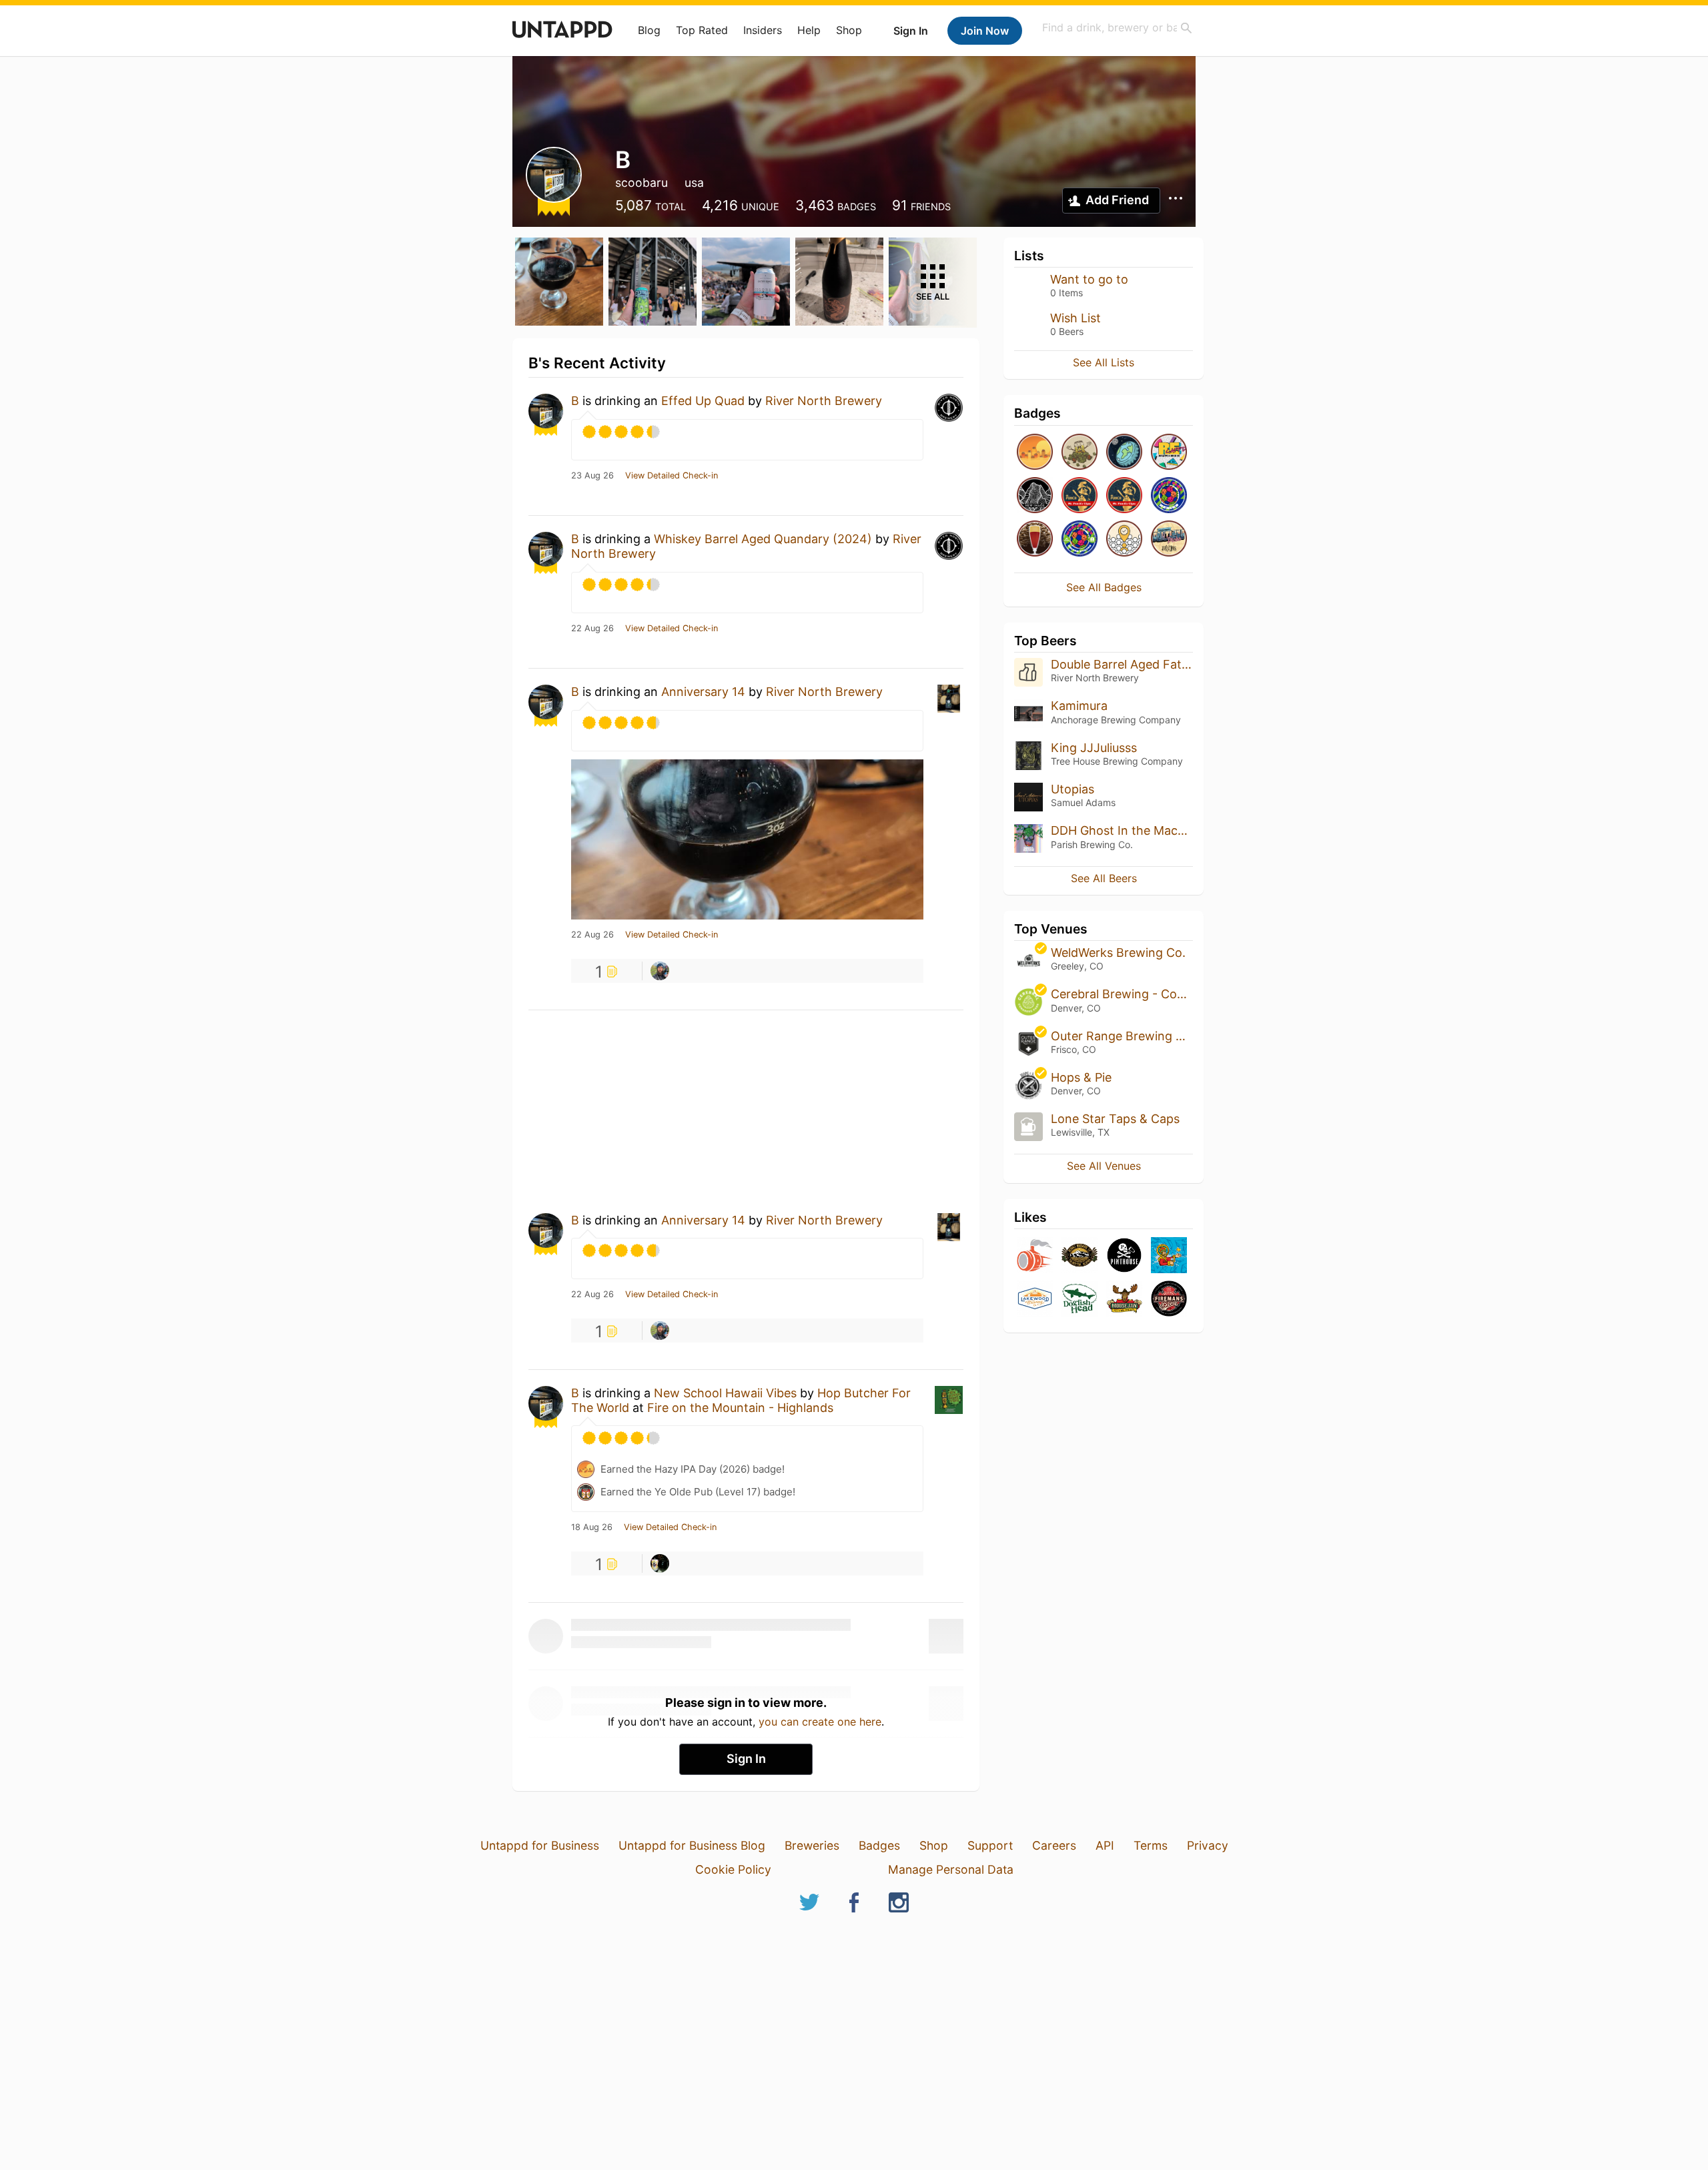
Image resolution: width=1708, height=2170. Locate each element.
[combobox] (1118, 28)
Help (809, 30)
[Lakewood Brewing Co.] (1035, 1300)
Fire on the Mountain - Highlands (740, 1408)
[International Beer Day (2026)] (1124, 453)
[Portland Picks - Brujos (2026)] (1169, 539)
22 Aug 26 (592, 629)
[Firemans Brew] (1169, 1300)
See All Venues (1104, 1166)
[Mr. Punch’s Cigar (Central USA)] (1080, 496)
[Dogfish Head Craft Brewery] (1080, 1300)
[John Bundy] (660, 1563)
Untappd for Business (540, 1845)
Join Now (985, 31)
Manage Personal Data (951, 1869)
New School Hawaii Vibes (725, 1393)
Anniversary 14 (703, 692)
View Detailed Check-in (672, 476)
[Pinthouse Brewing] (1124, 1256)
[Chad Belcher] (660, 971)
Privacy (1208, 1845)
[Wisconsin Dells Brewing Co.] (1124, 1300)
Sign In (911, 31)
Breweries (812, 1845)
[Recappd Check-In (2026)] (1169, 453)
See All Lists (1104, 362)
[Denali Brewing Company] (1080, 1256)
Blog (649, 30)
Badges (879, 1845)
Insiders (763, 30)
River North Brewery (824, 401)
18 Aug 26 (592, 1527)
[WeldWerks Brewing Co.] (1035, 1256)
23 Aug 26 (592, 476)
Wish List (1076, 318)
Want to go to (1089, 279)
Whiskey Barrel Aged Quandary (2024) (763, 539)
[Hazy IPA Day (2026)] (1035, 453)
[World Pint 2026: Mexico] (1169, 496)
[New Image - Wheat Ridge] (1035, 496)
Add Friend (1117, 200)
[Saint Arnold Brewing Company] (1169, 1256)
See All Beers (1104, 878)
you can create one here (820, 1722)
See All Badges (1104, 587)
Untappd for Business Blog (692, 1845)
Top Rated (702, 30)
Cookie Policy (733, 1869)
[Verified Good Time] (1124, 539)
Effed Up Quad (703, 401)
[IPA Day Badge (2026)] (1080, 453)
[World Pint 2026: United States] (1080, 539)
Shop (849, 30)
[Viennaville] (1035, 539)
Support (990, 1845)
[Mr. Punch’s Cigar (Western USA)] (1124, 496)
